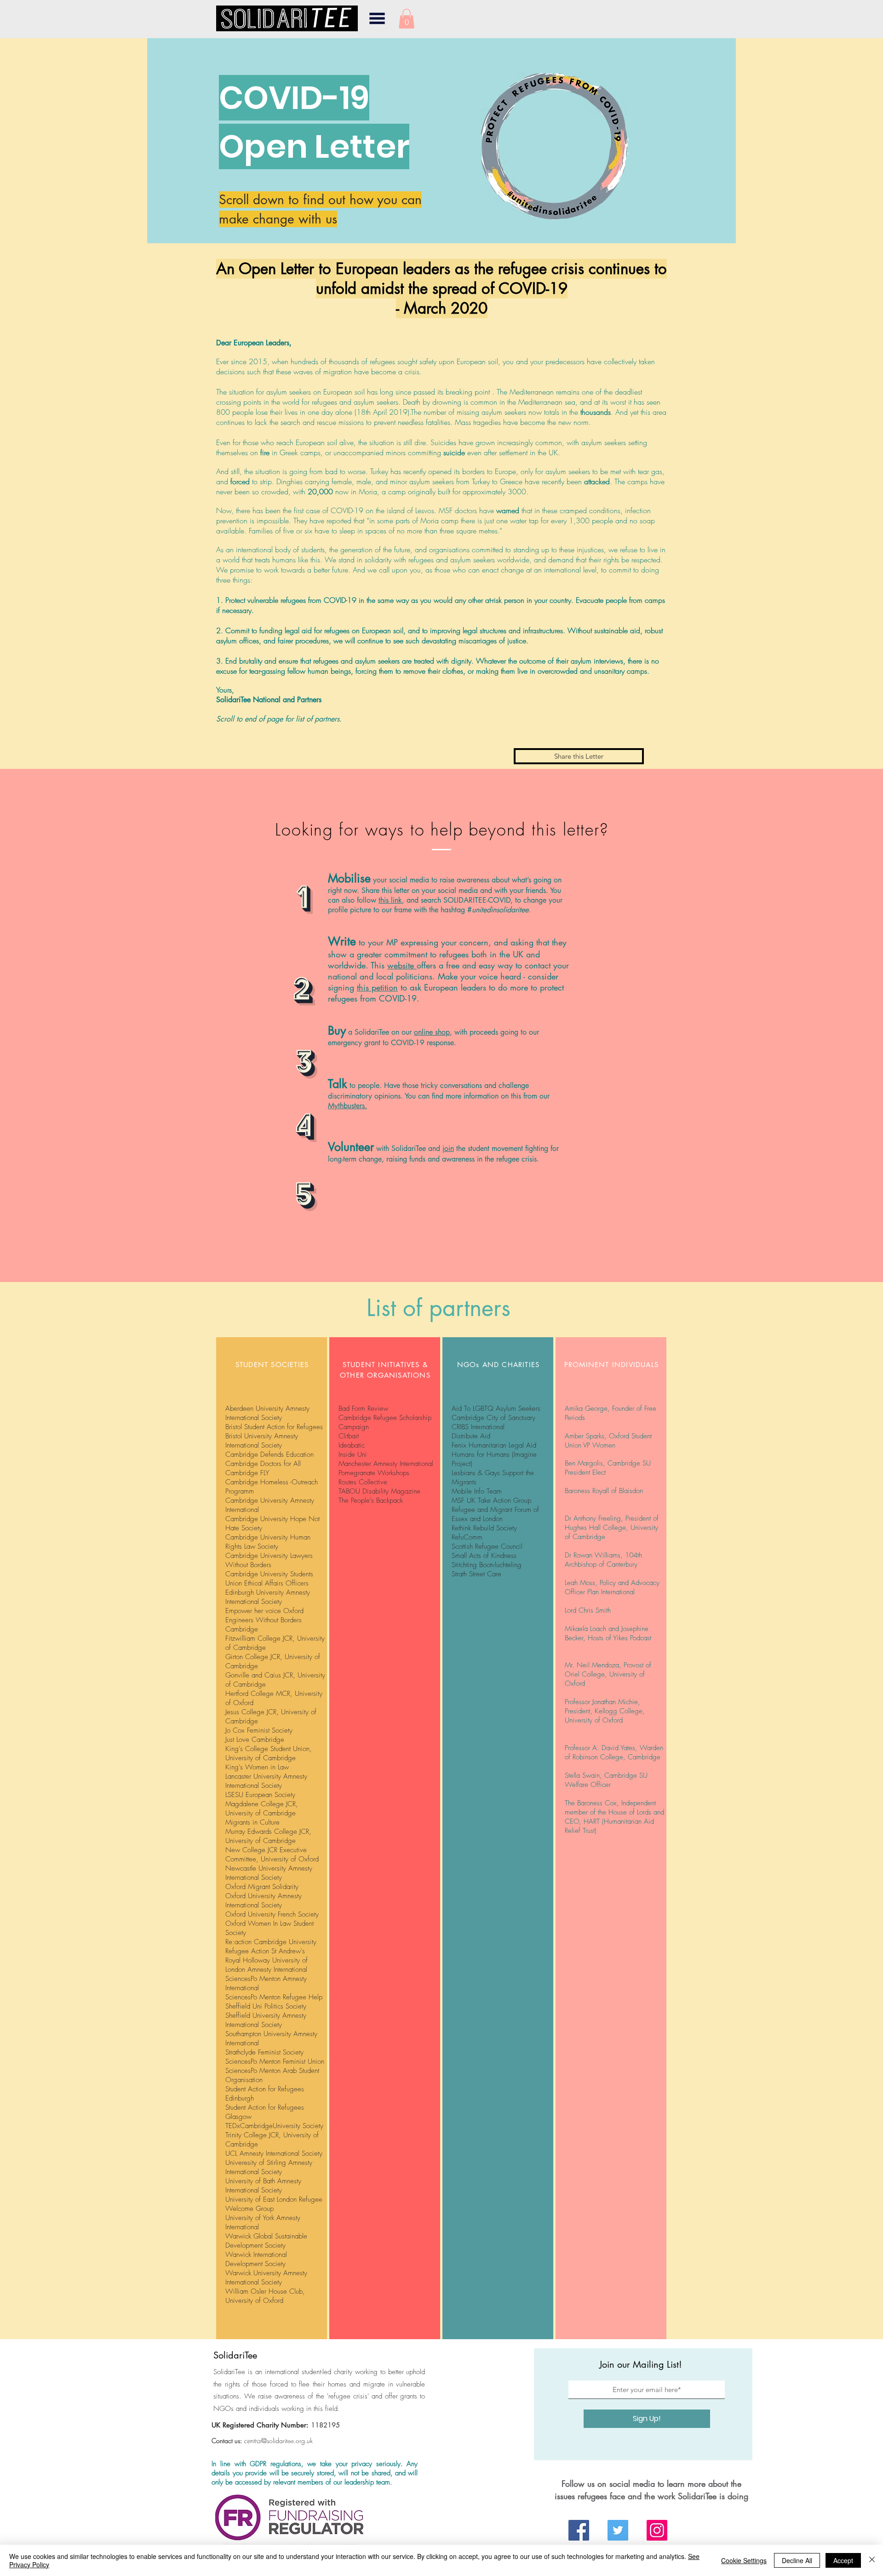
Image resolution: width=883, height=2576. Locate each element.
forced (240, 481)
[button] (377, 18)
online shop (432, 1032)
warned (508, 510)
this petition (377, 987)
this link (390, 900)
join (448, 1148)
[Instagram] (657, 2530)
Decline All (797, 2560)
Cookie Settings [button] (744, 2560)
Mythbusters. (347, 1106)
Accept (843, 2560)
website (402, 965)
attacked (597, 481)
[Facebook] (579, 2530)
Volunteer (351, 1147)
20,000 (320, 492)
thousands (596, 412)
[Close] (872, 2560)
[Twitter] (618, 2530)
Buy (337, 1030)
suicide (454, 452)
